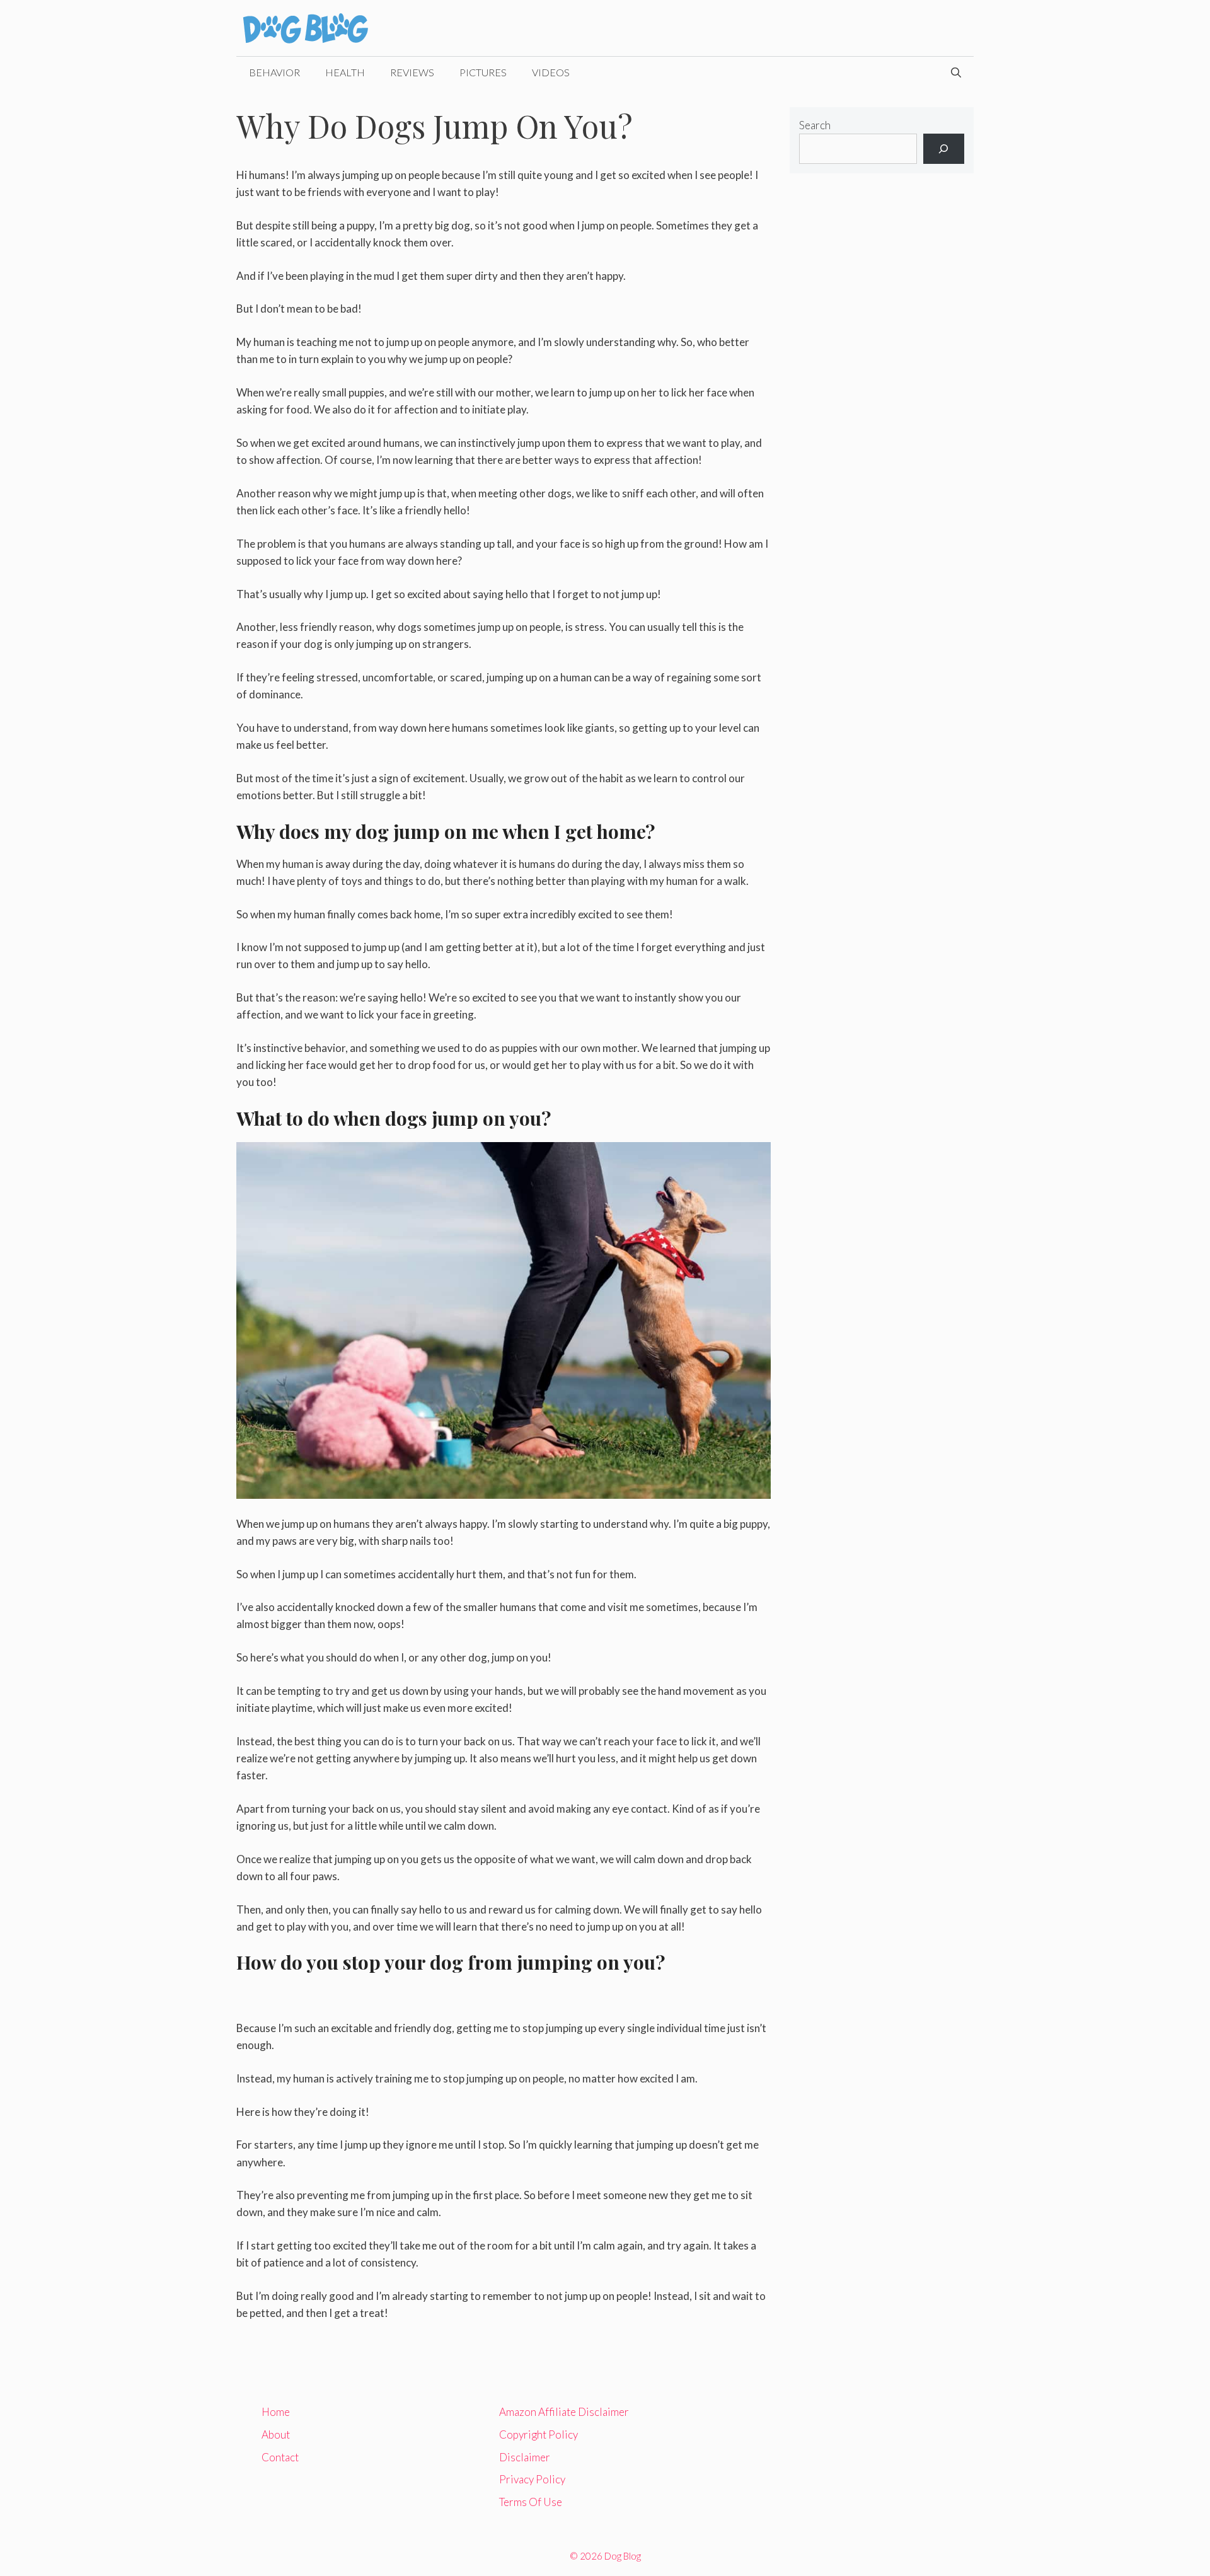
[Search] (944, 149)
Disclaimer (525, 2457)
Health (345, 72)
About (276, 2434)
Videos (551, 72)
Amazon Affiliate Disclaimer (564, 2412)
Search (815, 125)
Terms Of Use (531, 2502)
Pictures (483, 72)
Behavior (274, 72)
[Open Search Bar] (956, 72)
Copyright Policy (539, 2434)
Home (276, 2412)
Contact (280, 2457)
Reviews (412, 72)
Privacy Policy (532, 2479)
